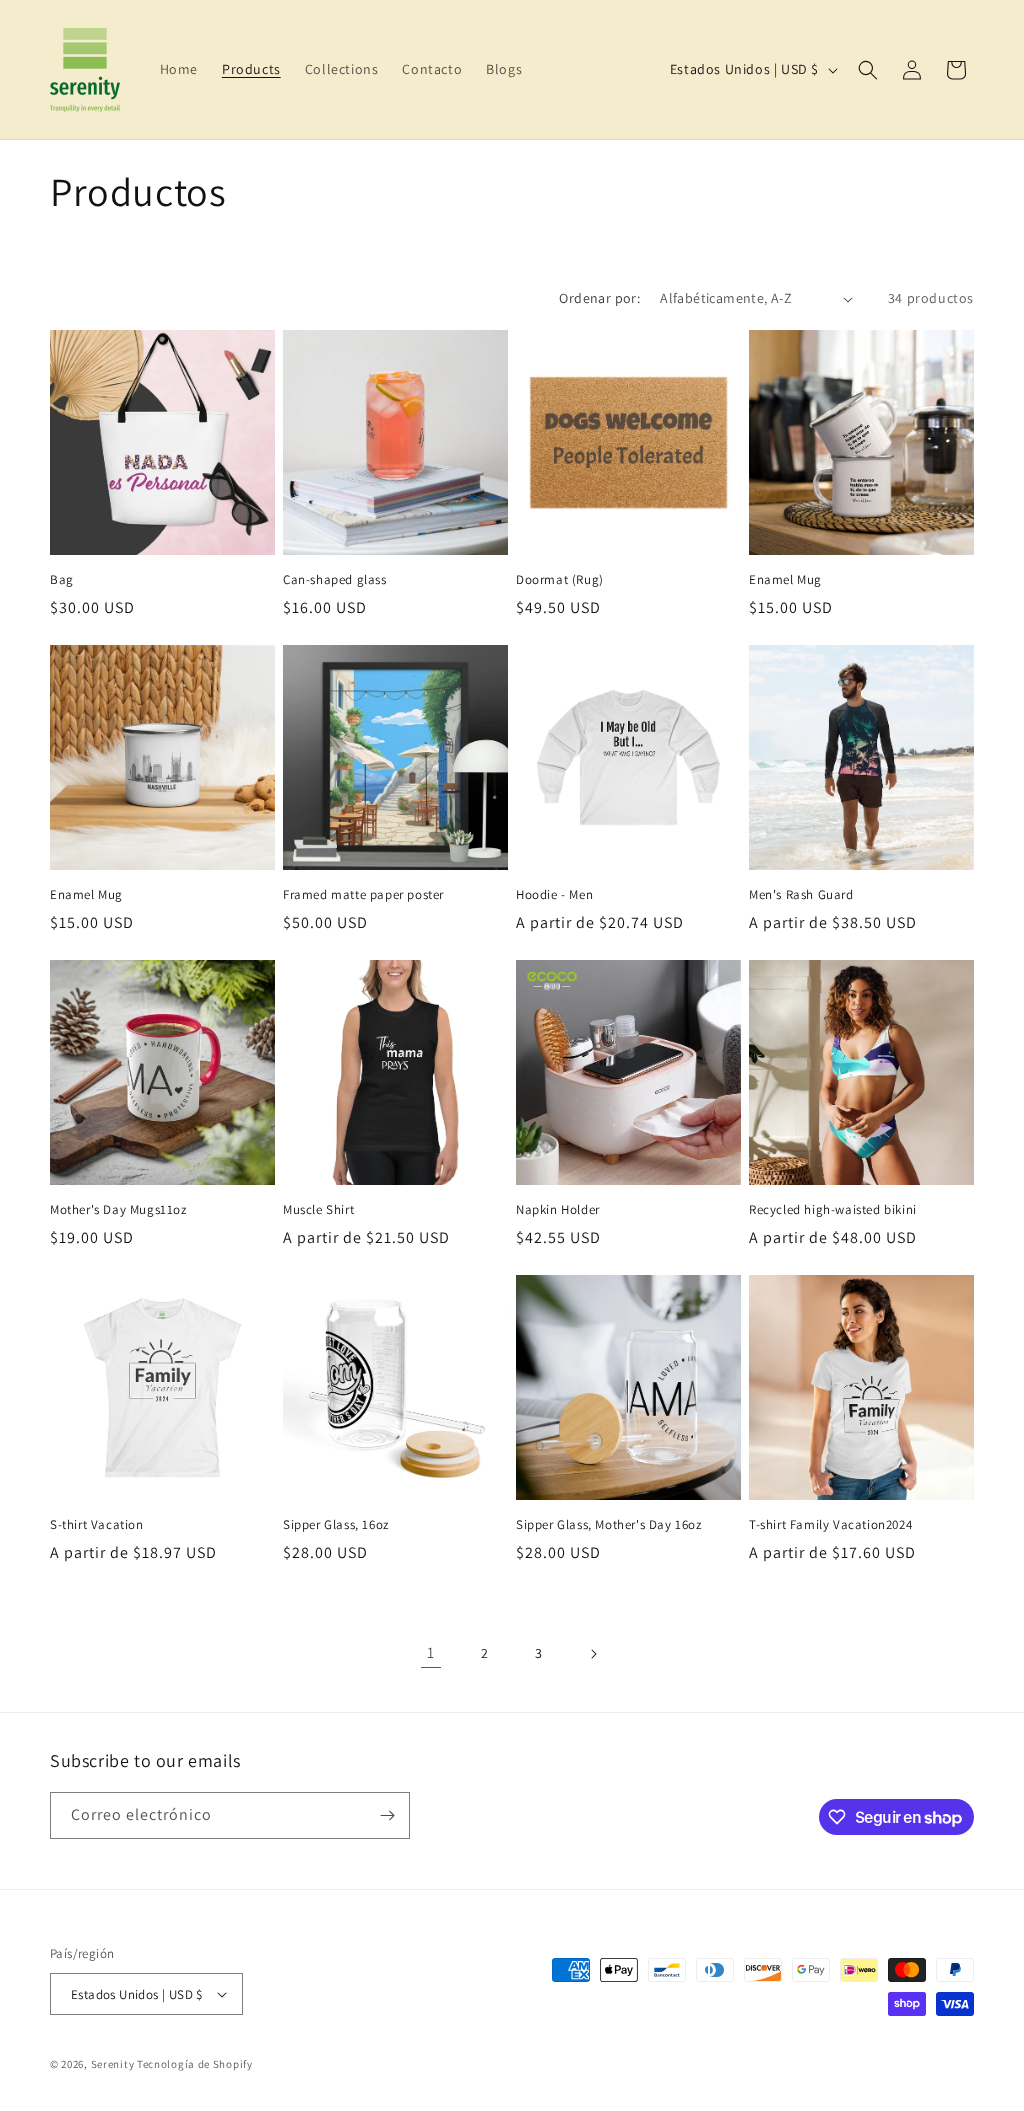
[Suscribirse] (387, 1815)
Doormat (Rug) (560, 580)
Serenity (113, 2064)
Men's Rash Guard (801, 895)
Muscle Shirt (318, 1210)
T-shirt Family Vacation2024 (830, 1525)
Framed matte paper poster (363, 895)
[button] (868, 70)
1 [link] (431, 1652)
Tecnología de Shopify (195, 2064)
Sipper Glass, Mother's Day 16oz (609, 1525)
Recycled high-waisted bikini (833, 1210)
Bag (62, 580)
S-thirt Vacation (97, 1525)
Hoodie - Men (554, 895)
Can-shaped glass (335, 580)
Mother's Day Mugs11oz (118, 1210)
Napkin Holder (558, 1210)
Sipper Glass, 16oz (336, 1525)
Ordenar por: (599, 298)
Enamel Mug (785, 580)
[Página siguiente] (593, 1654)
